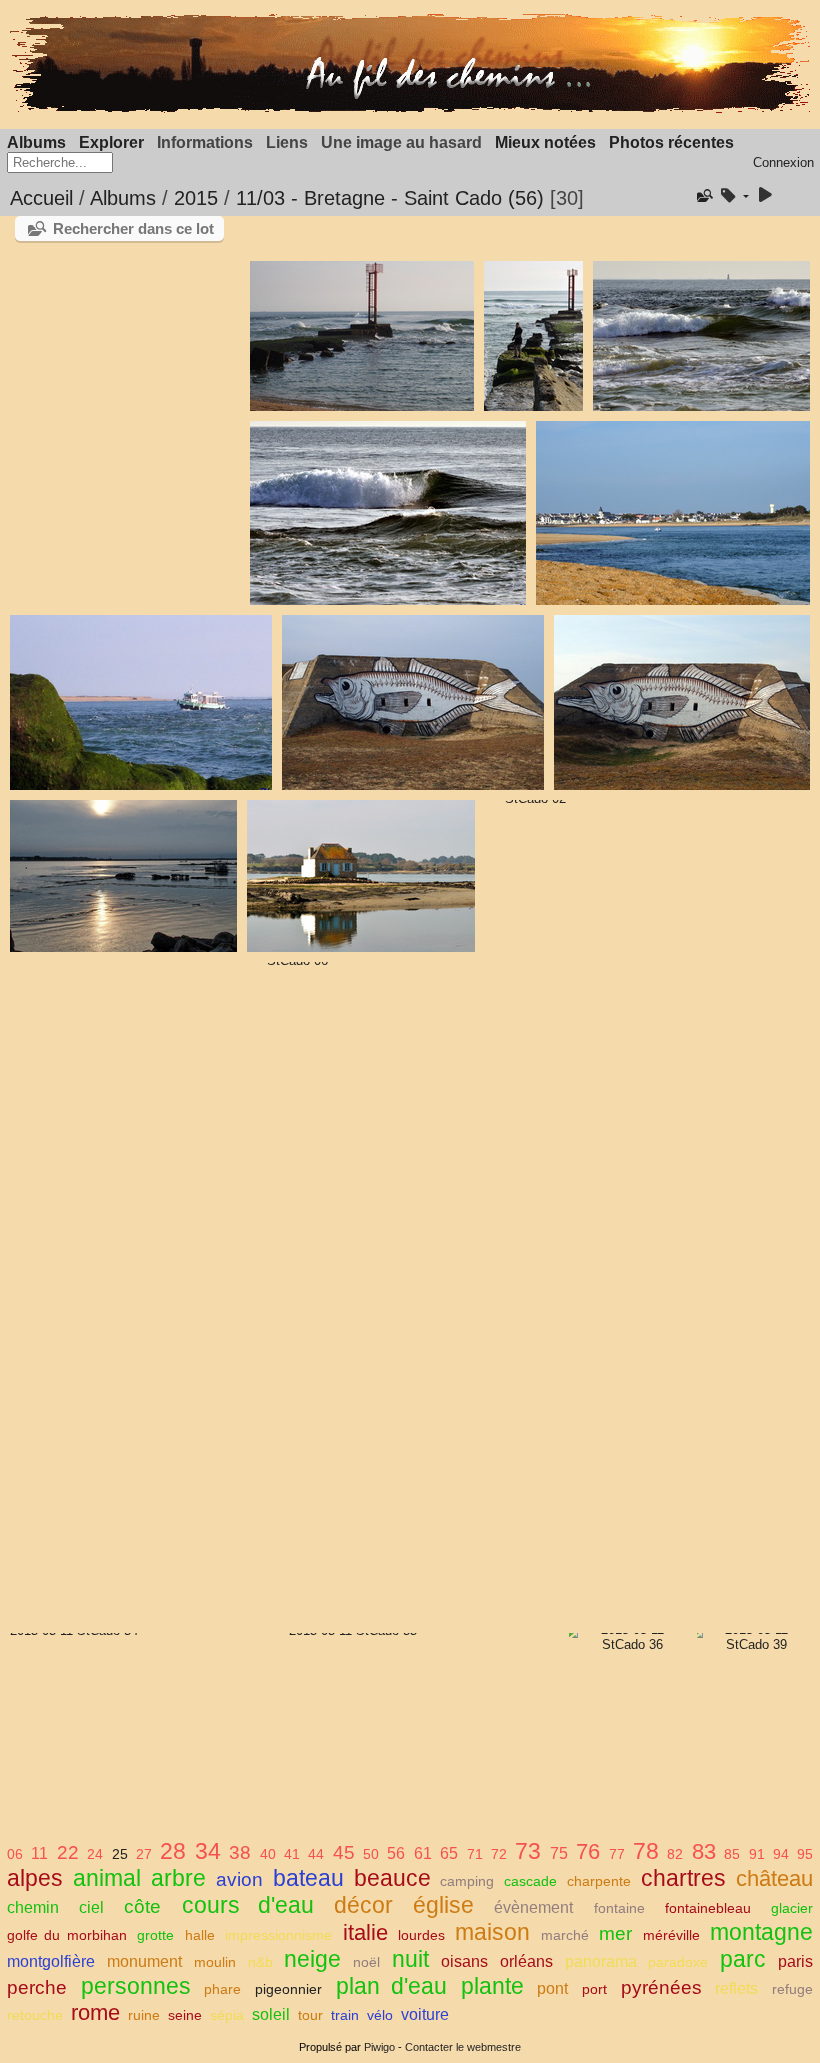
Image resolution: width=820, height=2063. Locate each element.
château (774, 1878)
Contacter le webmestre (463, 2047)
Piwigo (379, 2047)
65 (449, 1853)
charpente (599, 1881)
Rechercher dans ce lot (133, 228)
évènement (533, 1907)
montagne (761, 1932)
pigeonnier (288, 1989)
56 (396, 1853)
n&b (260, 1962)
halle (200, 1935)
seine (185, 2015)
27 (144, 1854)
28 (173, 1851)
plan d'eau (392, 1986)
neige (312, 1959)
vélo (380, 2015)
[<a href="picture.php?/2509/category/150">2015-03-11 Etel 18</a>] (387, 513)
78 (646, 1851)
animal (107, 1878)
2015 (196, 198)
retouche (35, 2015)
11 (39, 1853)
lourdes (421, 1935)
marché (565, 1935)
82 (675, 1854)
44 (316, 1854)
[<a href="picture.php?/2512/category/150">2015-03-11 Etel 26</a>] (412, 702)
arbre (178, 1878)
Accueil (41, 198)
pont (552, 1988)
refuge (792, 1989)
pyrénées (661, 1987)
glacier (792, 1908)
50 (371, 1854)
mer (615, 1933)
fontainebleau (708, 1908)
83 (704, 1851)
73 (528, 1851)
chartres (683, 1878)
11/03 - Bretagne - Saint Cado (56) (390, 198)
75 (559, 1853)
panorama (601, 1961)
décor (363, 1905)
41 (292, 1854)
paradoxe (678, 1962)
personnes (136, 1986)
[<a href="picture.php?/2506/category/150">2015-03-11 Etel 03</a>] (361, 336)
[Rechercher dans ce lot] (703, 196)
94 (781, 1854)
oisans (464, 1961)
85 (732, 1854)
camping (467, 1881)
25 (120, 1854)
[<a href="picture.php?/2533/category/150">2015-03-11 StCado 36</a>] (624, 1637)
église (443, 1905)
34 (208, 1851)
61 (423, 1853)
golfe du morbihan (67, 1935)
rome (95, 2012)
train (345, 2015)
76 (588, 1851)
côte (142, 1906)
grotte (155, 1935)
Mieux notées (545, 142)
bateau (308, 1878)
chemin (33, 1907)
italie (365, 1932)
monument (144, 1961)
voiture (425, 2014)
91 (757, 1854)
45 (344, 1852)
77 (617, 1854)
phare (222, 1989)
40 (268, 1854)
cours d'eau (248, 1905)
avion (239, 1879)
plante (492, 1986)
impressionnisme (278, 1935)
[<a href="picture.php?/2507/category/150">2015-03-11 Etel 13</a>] (533, 336)
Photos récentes (671, 142)
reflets (736, 1988)
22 (68, 1852)
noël (366, 1962)
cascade (530, 1881)
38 (240, 1852)
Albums (36, 142)
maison (492, 1932)
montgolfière (51, 1961)
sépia (227, 2015)
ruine (144, 2015)
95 (805, 1854)
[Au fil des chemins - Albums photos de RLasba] (410, 108)
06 (15, 1854)
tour (310, 2015)
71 (475, 1854)
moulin (215, 1962)
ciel (91, 1907)
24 (95, 1854)
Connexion (783, 162)
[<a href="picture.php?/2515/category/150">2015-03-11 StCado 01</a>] (360, 876)
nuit (410, 1959)
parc (743, 1959)
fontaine (619, 1908)
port (594, 1989)
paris (795, 1961)
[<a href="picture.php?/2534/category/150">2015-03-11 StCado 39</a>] (748, 1637)
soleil (271, 2014)
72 (499, 1854)
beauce (392, 1878)
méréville (671, 1935)
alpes (35, 1878)
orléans (526, 1961)
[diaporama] (765, 196)
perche (37, 1987)
